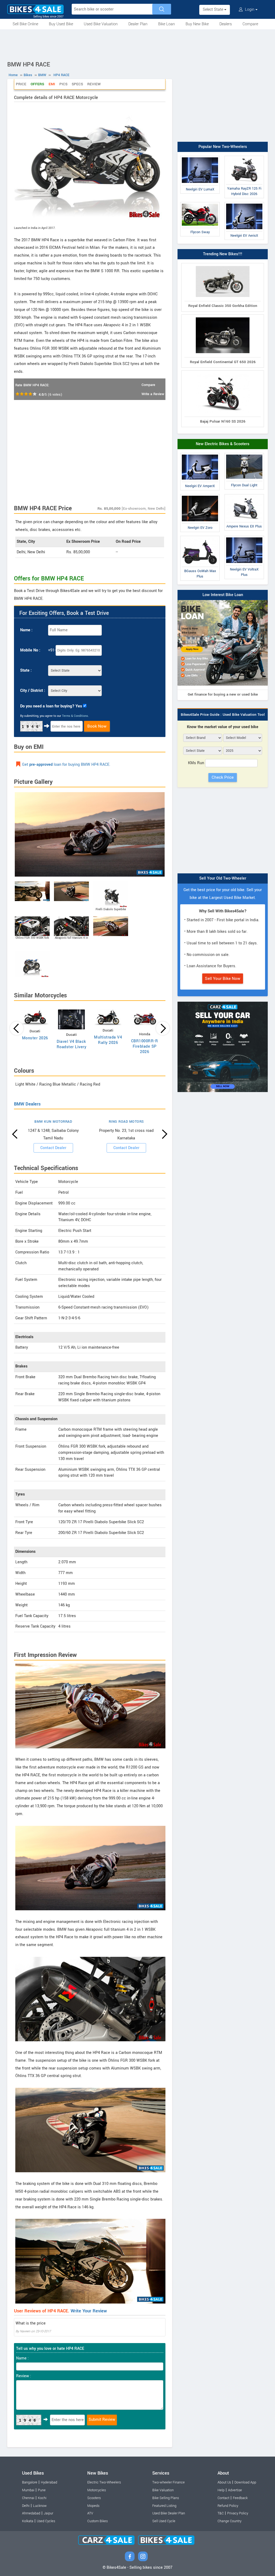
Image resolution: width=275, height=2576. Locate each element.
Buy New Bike (197, 24)
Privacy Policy (238, 2513)
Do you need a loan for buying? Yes (51, 706)
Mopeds (93, 2506)
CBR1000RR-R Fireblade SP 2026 (145, 1046)
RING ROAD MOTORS (126, 1122)
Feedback (240, 2498)
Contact (223, 2498)
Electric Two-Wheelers (104, 2482)
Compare (250, 24)
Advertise (235, 2490)
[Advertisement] (137, 44)
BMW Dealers (27, 1104)
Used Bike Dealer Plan (169, 2513)
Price (21, 84)
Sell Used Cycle (164, 2521)
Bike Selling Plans (166, 2498)
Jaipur (48, 2513)
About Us (224, 2482)
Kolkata (28, 2521)
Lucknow (40, 2506)
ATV (90, 2513)
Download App (245, 2482)
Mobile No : (30, 650)
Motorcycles (97, 2490)
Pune (42, 2490)
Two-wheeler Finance (169, 2482)
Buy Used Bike (61, 24)
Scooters (94, 2498)
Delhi (26, 2506)
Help (221, 2490)
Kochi (42, 2498)
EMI (52, 84)
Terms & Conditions (75, 716)
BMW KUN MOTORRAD (53, 1122)
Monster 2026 (35, 1038)
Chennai (28, 2498)
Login (250, 10)
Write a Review (153, 394)
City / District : (33, 691)
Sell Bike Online (25, 24)
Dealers (226, 24)
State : (26, 670)
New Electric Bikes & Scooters (223, 444)
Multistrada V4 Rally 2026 (108, 1040)
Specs (77, 84)
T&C (221, 2513)
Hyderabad (49, 2482)
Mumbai (28, 2490)
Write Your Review (89, 2311)
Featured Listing (164, 2506)
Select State (214, 10)
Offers (37, 84)
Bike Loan (167, 24)
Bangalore (30, 2482)
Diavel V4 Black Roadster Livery (72, 1044)
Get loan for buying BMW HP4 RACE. (66, 765)
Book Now (97, 726)
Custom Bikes (97, 2521)
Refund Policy (228, 2506)
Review (94, 84)
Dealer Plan (138, 24)
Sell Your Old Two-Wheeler (223, 878)
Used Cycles (46, 2521)
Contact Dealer (53, 1148)
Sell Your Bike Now (223, 979)
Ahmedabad (31, 2513)
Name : (26, 630)
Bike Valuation (163, 2490)
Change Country (229, 2521)
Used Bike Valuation (101, 24)
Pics (63, 84)
